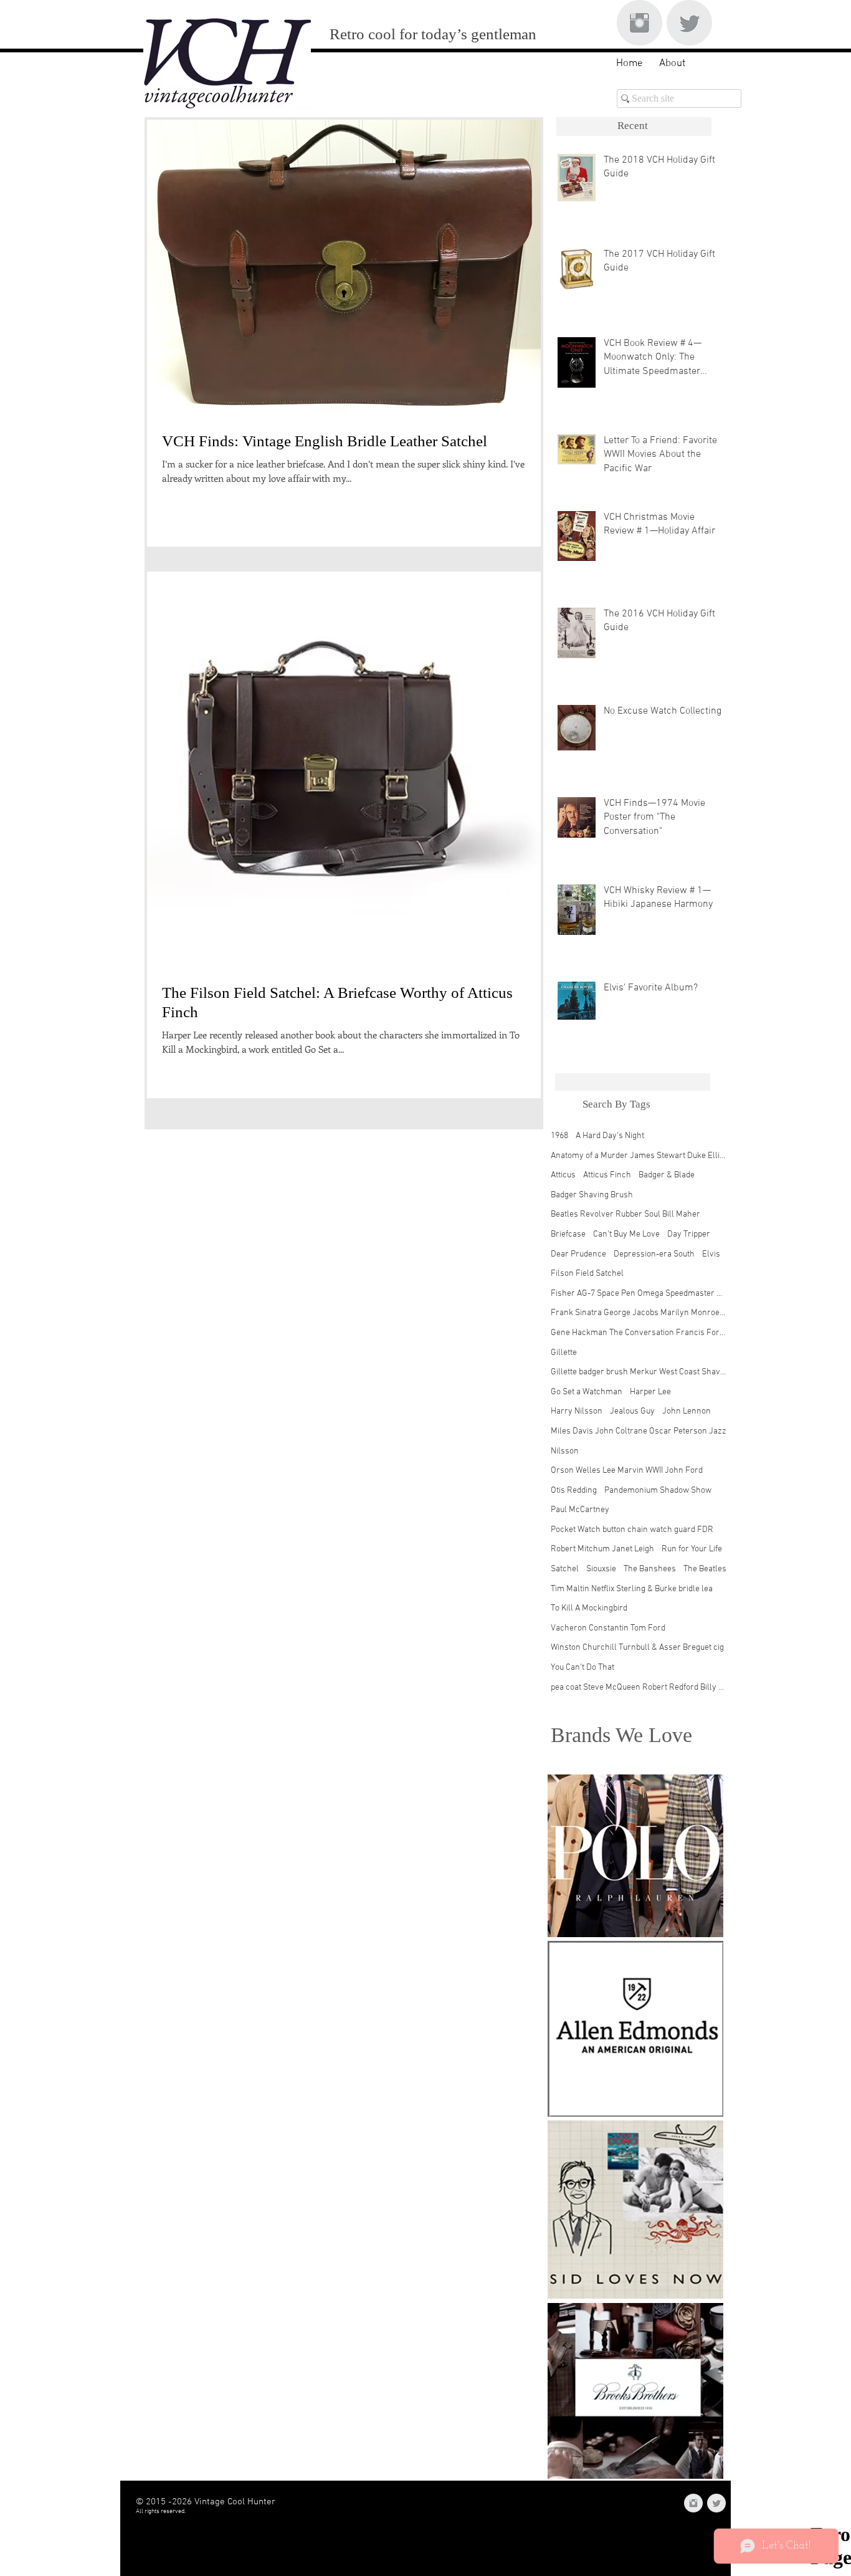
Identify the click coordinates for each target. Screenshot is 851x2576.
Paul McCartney (580, 1510)
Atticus (563, 1175)
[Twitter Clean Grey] (689, 23)
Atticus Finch (607, 1175)
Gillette (564, 1353)
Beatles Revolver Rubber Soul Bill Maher (625, 1214)
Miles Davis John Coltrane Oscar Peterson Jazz (639, 1431)
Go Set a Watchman (587, 1392)
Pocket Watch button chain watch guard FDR (632, 1530)
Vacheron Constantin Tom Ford (608, 1628)
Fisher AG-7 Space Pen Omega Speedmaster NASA (639, 1294)
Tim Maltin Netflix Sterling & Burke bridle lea (632, 1589)
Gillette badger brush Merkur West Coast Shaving (639, 1372)
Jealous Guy (632, 1411)
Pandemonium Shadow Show (658, 1491)
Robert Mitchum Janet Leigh (602, 1549)
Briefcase (568, 1234)
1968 (559, 1136)
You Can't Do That (582, 1668)
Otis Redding (574, 1491)
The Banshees (650, 1569)
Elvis (711, 1254)
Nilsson (565, 1451)
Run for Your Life (692, 1549)
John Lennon (687, 1411)
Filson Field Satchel (587, 1274)
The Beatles (705, 1569)
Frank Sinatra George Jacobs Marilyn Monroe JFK (639, 1313)
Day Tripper (689, 1234)
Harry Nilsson (577, 1411)
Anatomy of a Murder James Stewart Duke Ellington (639, 1156)
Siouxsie (601, 1569)
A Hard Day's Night (610, 1136)
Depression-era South (654, 1254)
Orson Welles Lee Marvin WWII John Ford (627, 1471)
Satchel (565, 1569)
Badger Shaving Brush (592, 1195)
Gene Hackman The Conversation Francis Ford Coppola (639, 1333)
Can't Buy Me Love (626, 1234)
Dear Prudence (578, 1254)
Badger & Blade (667, 1175)
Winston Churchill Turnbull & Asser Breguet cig (637, 1648)
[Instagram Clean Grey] (639, 23)
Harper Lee (650, 1392)
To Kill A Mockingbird (589, 1608)
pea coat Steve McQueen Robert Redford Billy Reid (639, 1688)
